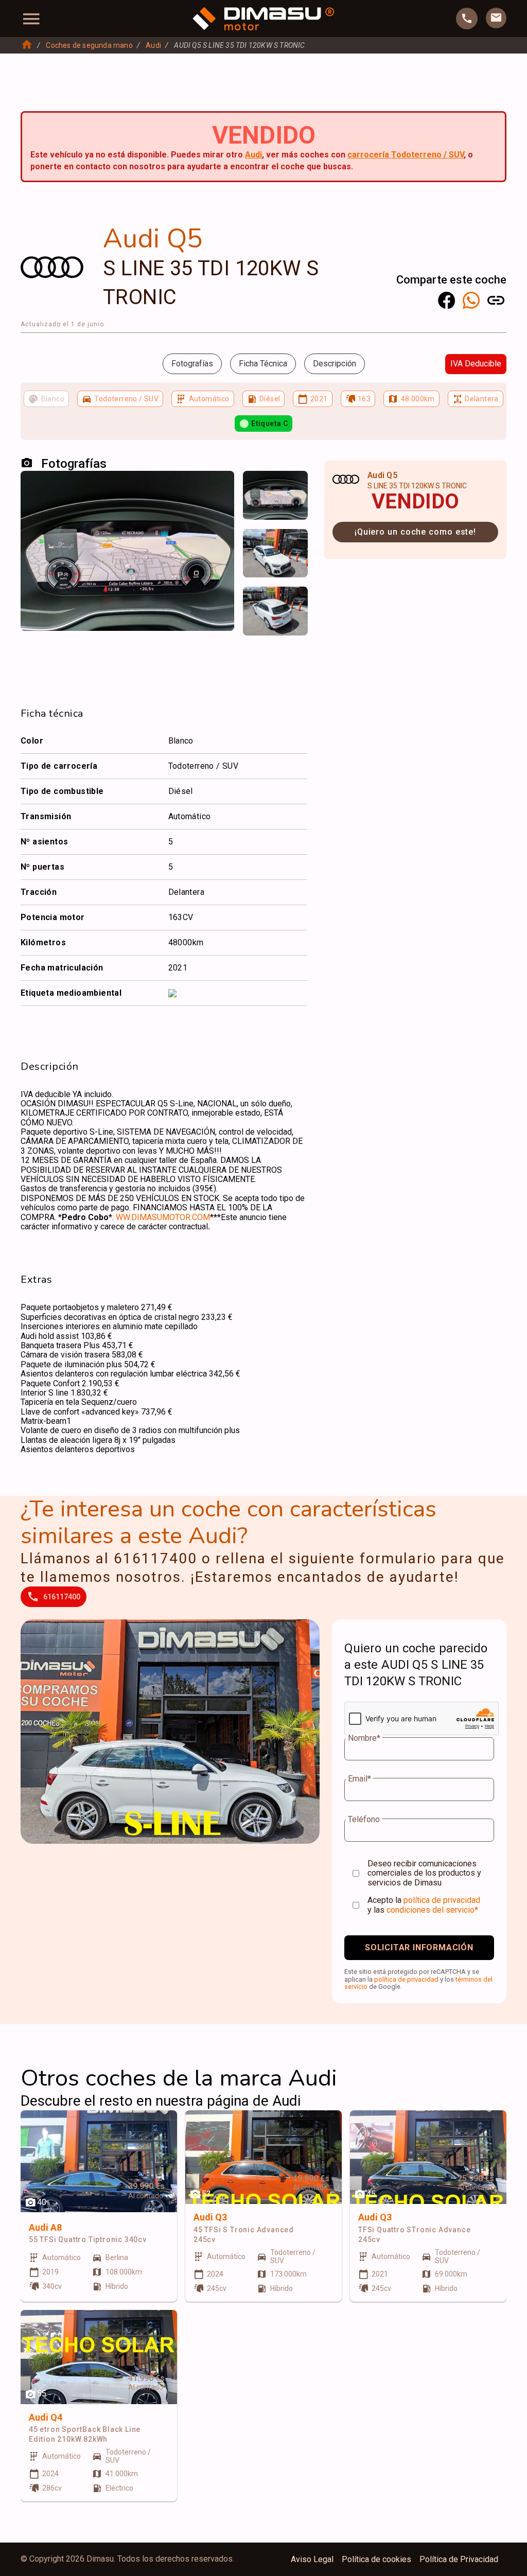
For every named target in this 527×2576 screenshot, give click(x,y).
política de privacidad (442, 1900)
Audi (153, 45)
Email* (359, 1779)
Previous (257, 489)
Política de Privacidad (459, 2560)
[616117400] (467, 19)
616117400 (62, 1597)
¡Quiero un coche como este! (415, 532)
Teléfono (364, 1820)
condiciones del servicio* (432, 1910)
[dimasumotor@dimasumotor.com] (496, 18)
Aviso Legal (312, 2560)
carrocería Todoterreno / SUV (406, 155)
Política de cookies (376, 2560)
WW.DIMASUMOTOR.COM (163, 1217)
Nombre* (364, 1738)
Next (293, 489)
